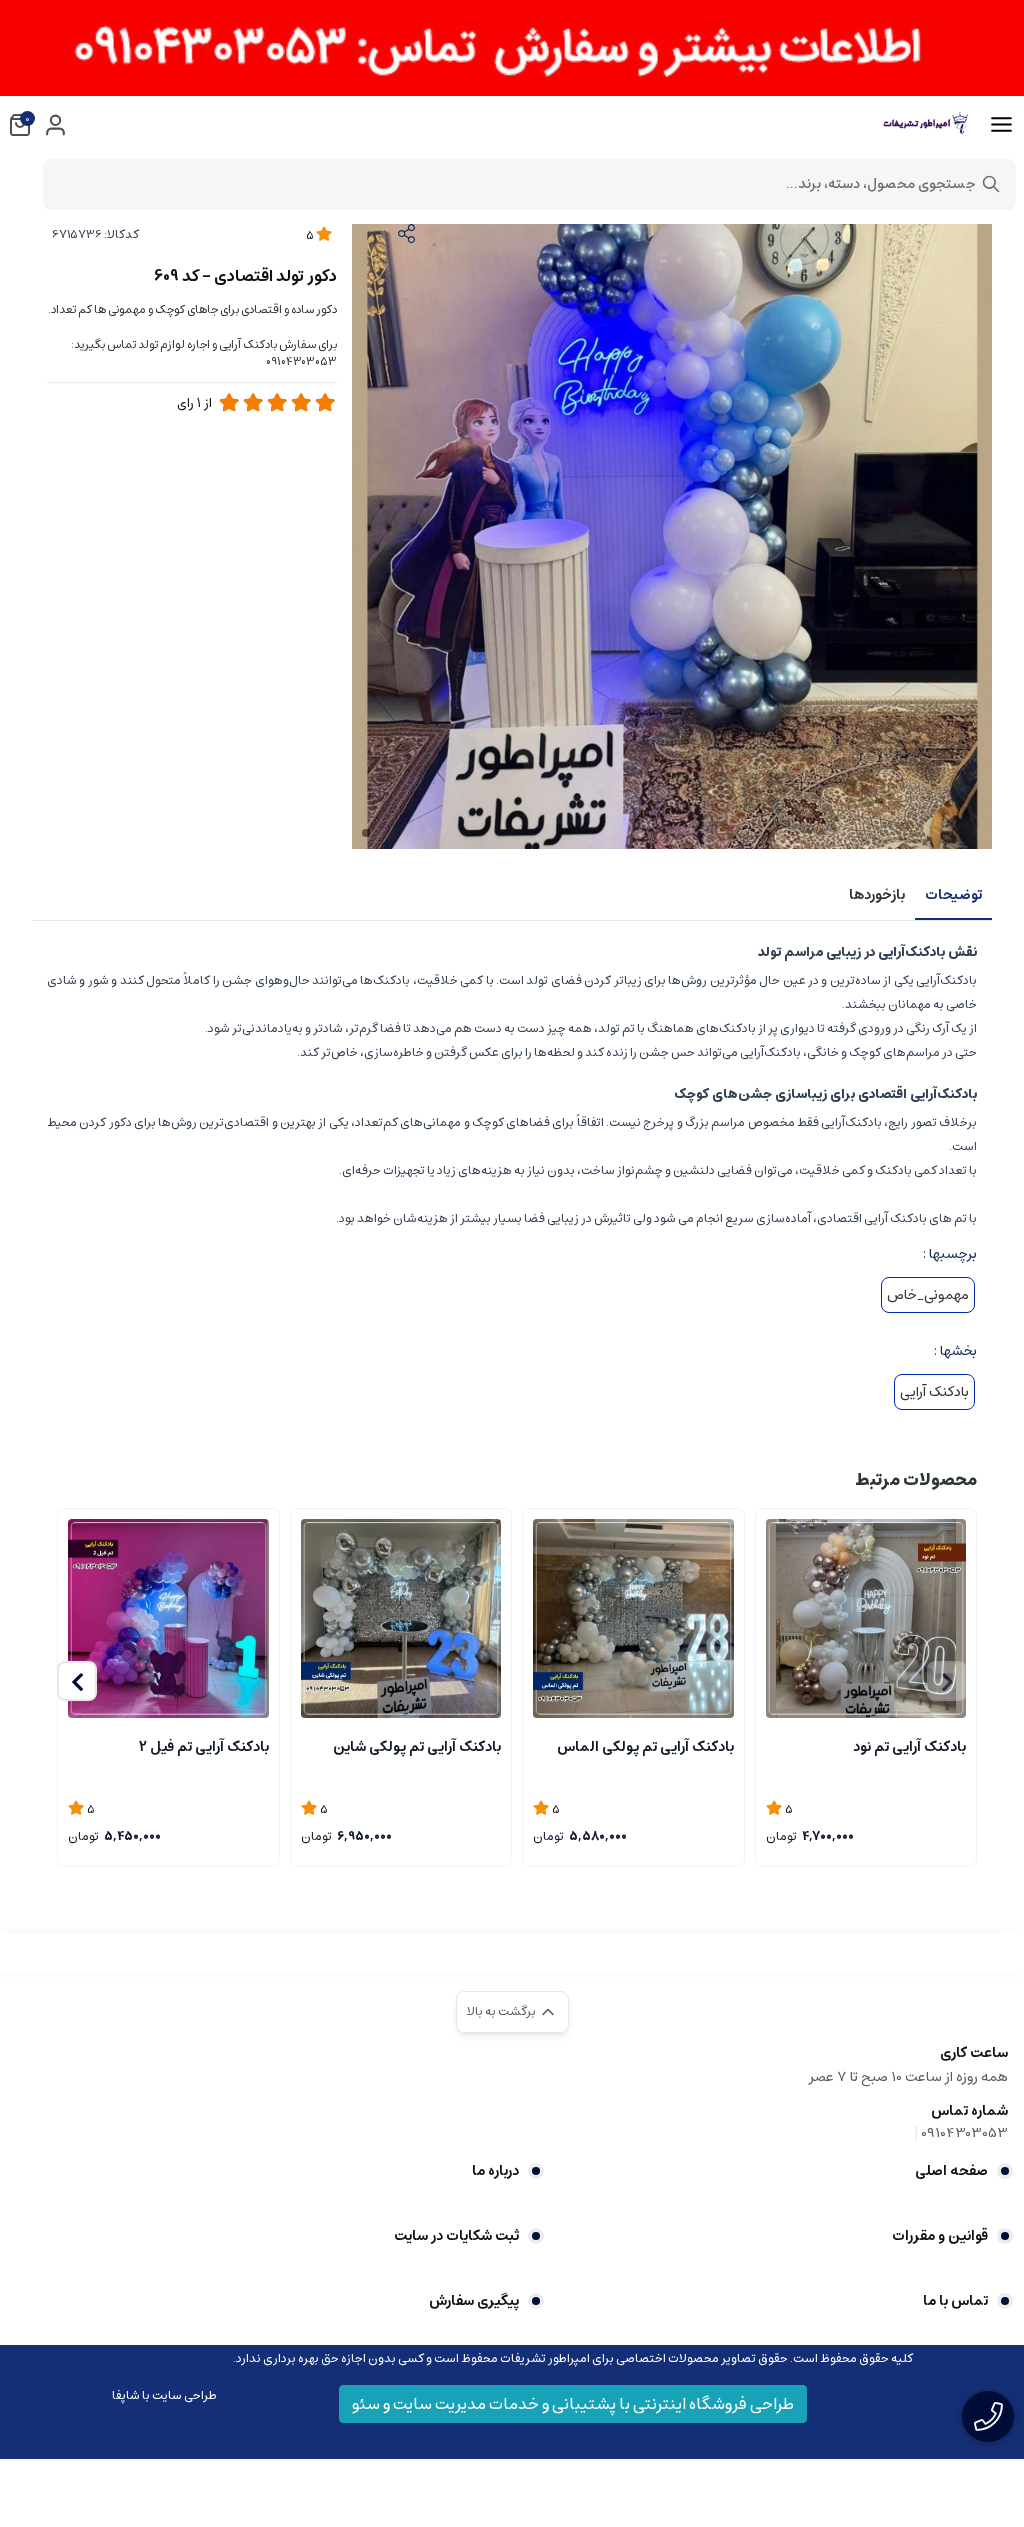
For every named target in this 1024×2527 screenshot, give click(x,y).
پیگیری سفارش (474, 2301)
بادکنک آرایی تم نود (909, 1747)
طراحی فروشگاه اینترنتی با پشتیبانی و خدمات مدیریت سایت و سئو (573, 2404)
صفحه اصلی (951, 2171)
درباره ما (495, 2171)
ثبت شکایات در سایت (456, 2236)
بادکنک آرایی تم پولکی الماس (645, 1747)
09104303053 (964, 2133)
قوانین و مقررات (940, 2236)
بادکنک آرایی (934, 1392)
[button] (77, 1681)
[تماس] (988, 2416)
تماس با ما (955, 2301)
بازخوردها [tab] (877, 895)
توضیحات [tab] (953, 895)
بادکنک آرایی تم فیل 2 (204, 1747)
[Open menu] (1001, 125)
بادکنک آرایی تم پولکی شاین (417, 1747)
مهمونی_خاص (928, 1295)
